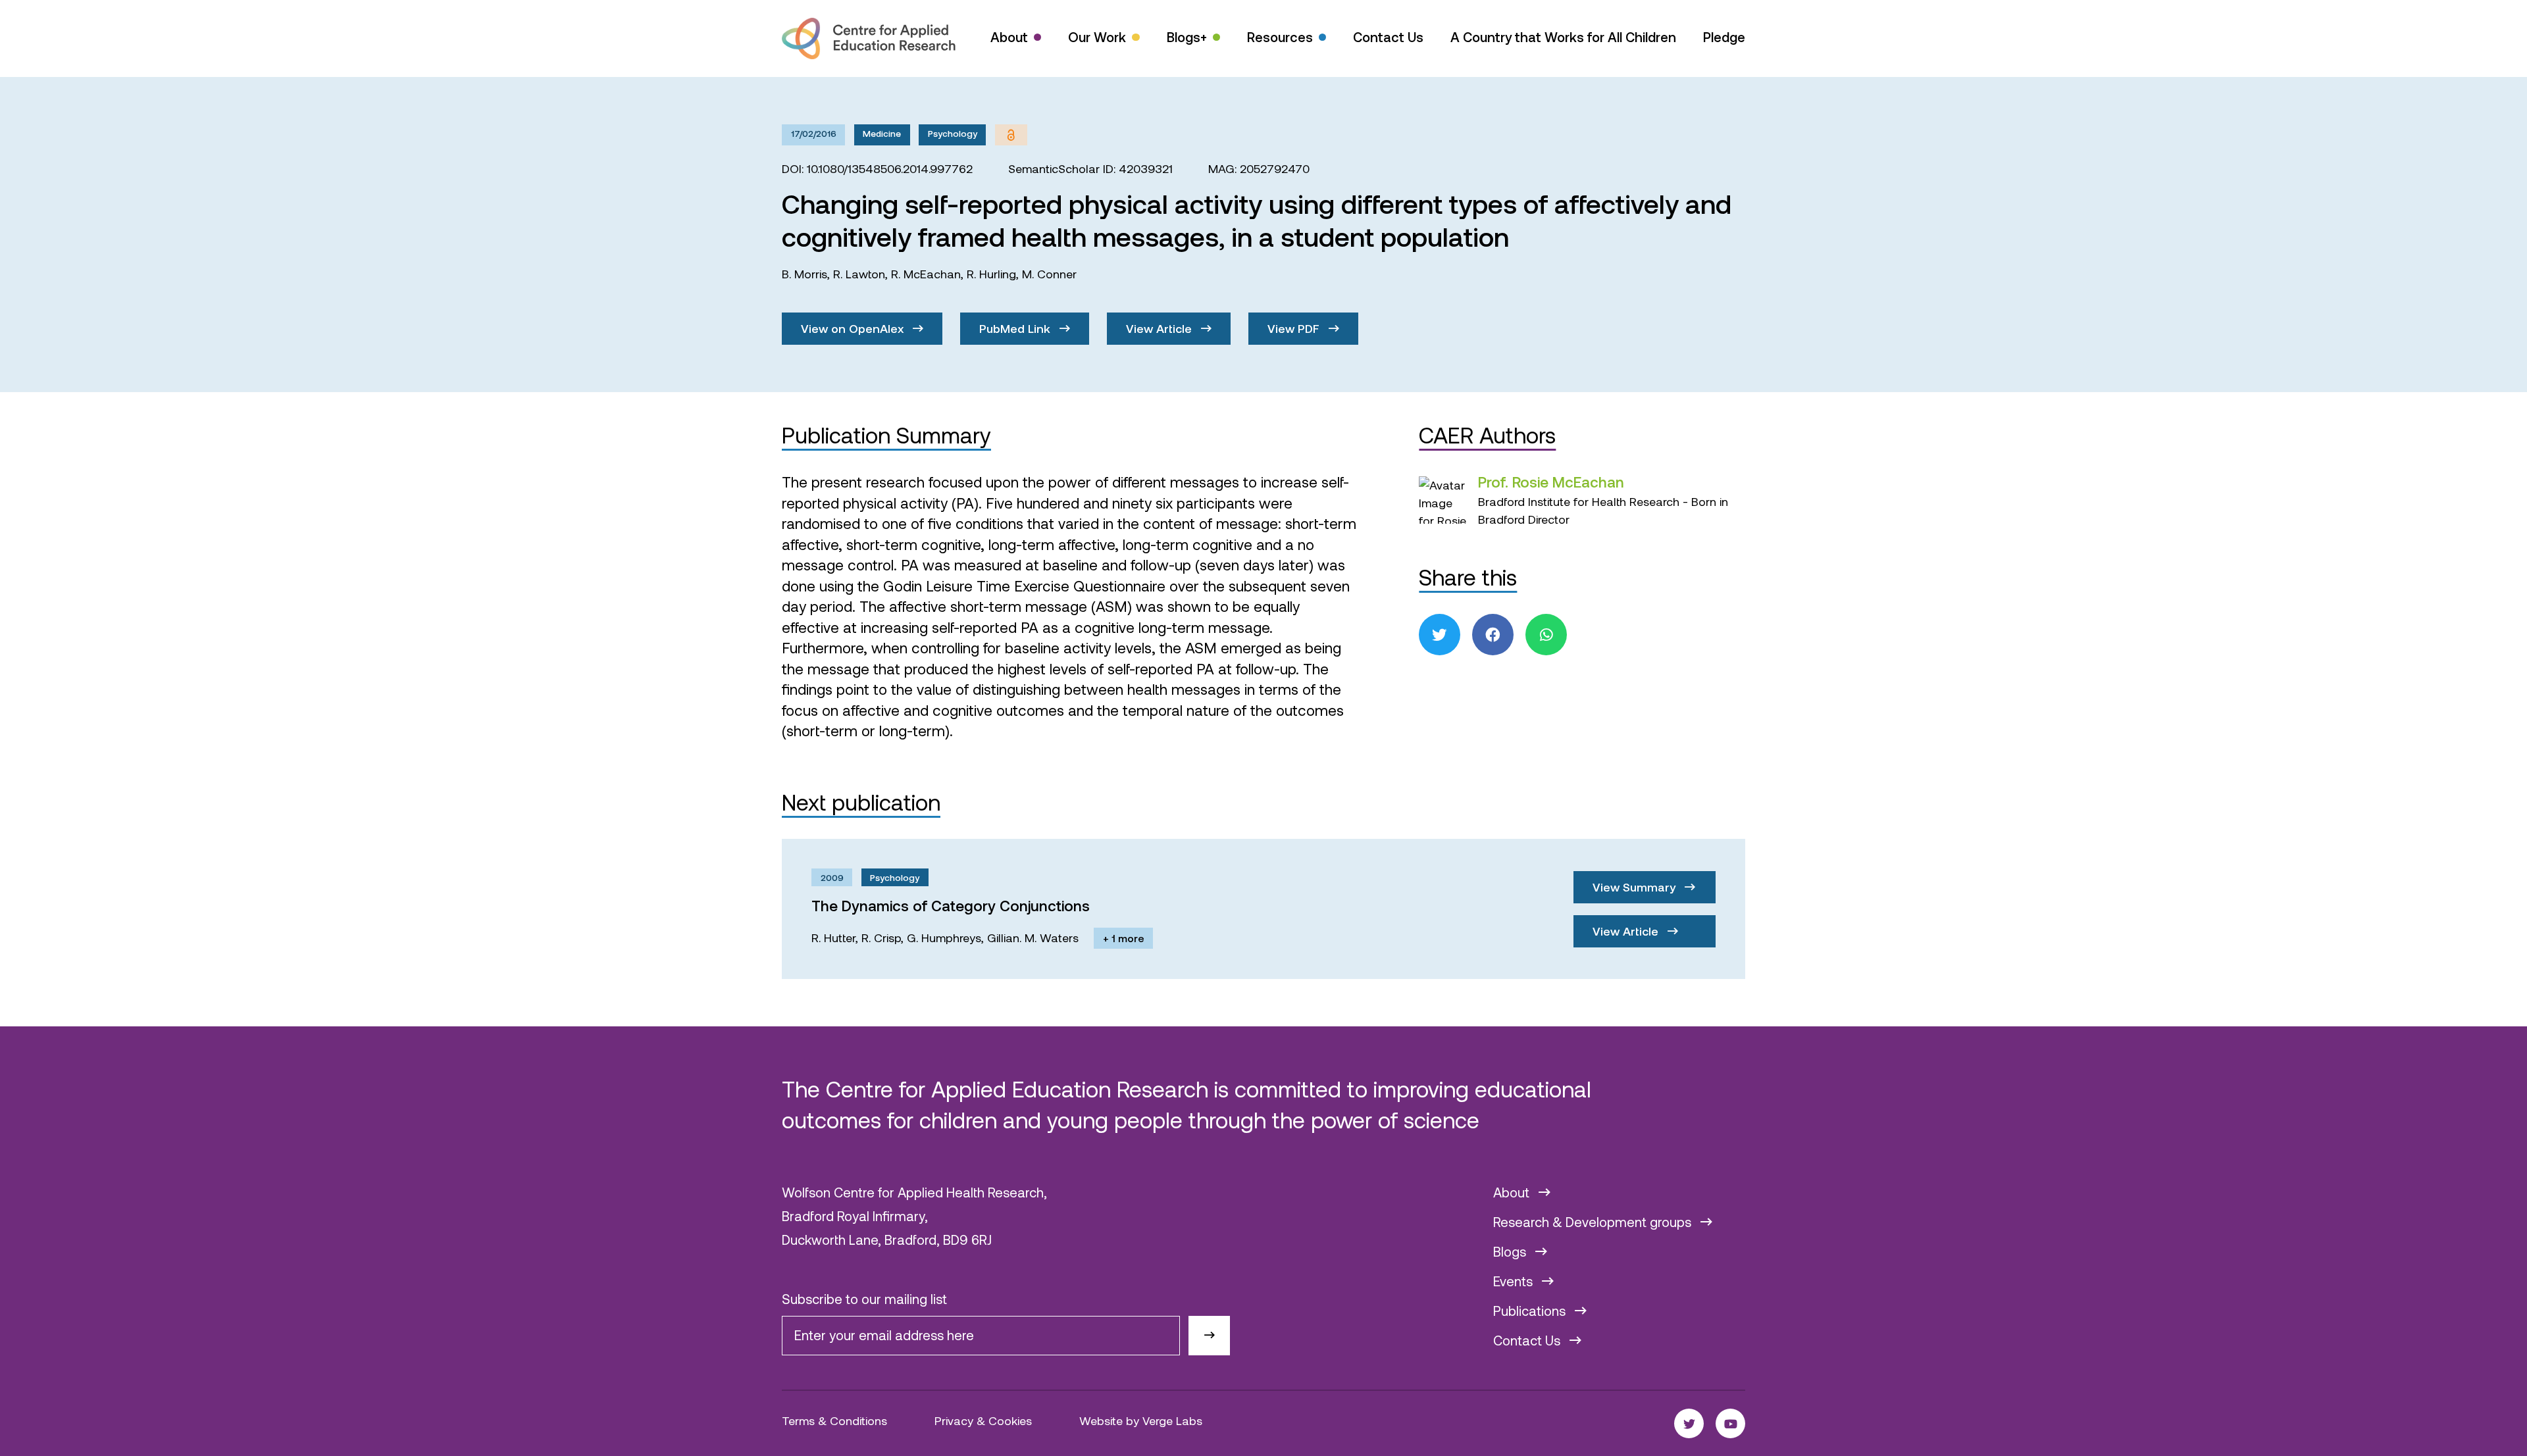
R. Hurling (991, 274)
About (1009, 37)
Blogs (1511, 1251)
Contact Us (1388, 37)
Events (1515, 1281)
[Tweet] (1440, 635)
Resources (1280, 37)
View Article (1161, 328)
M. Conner (1049, 274)
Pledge (1724, 37)
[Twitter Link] (1689, 1423)
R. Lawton (859, 274)
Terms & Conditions (834, 1420)
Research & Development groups (1594, 1222)
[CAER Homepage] (869, 38)
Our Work (1097, 37)
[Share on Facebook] (1493, 635)
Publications (1531, 1311)
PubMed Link (1016, 328)
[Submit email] (1209, 1336)
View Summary (1636, 887)
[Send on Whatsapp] (1546, 635)
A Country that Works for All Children (1563, 37)
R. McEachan (926, 274)
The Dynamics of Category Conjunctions (951, 905)
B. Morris (804, 274)
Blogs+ (1187, 37)
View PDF (1295, 328)
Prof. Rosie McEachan (1551, 482)
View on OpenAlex (854, 328)
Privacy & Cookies (983, 1420)
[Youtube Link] (1730, 1423)
